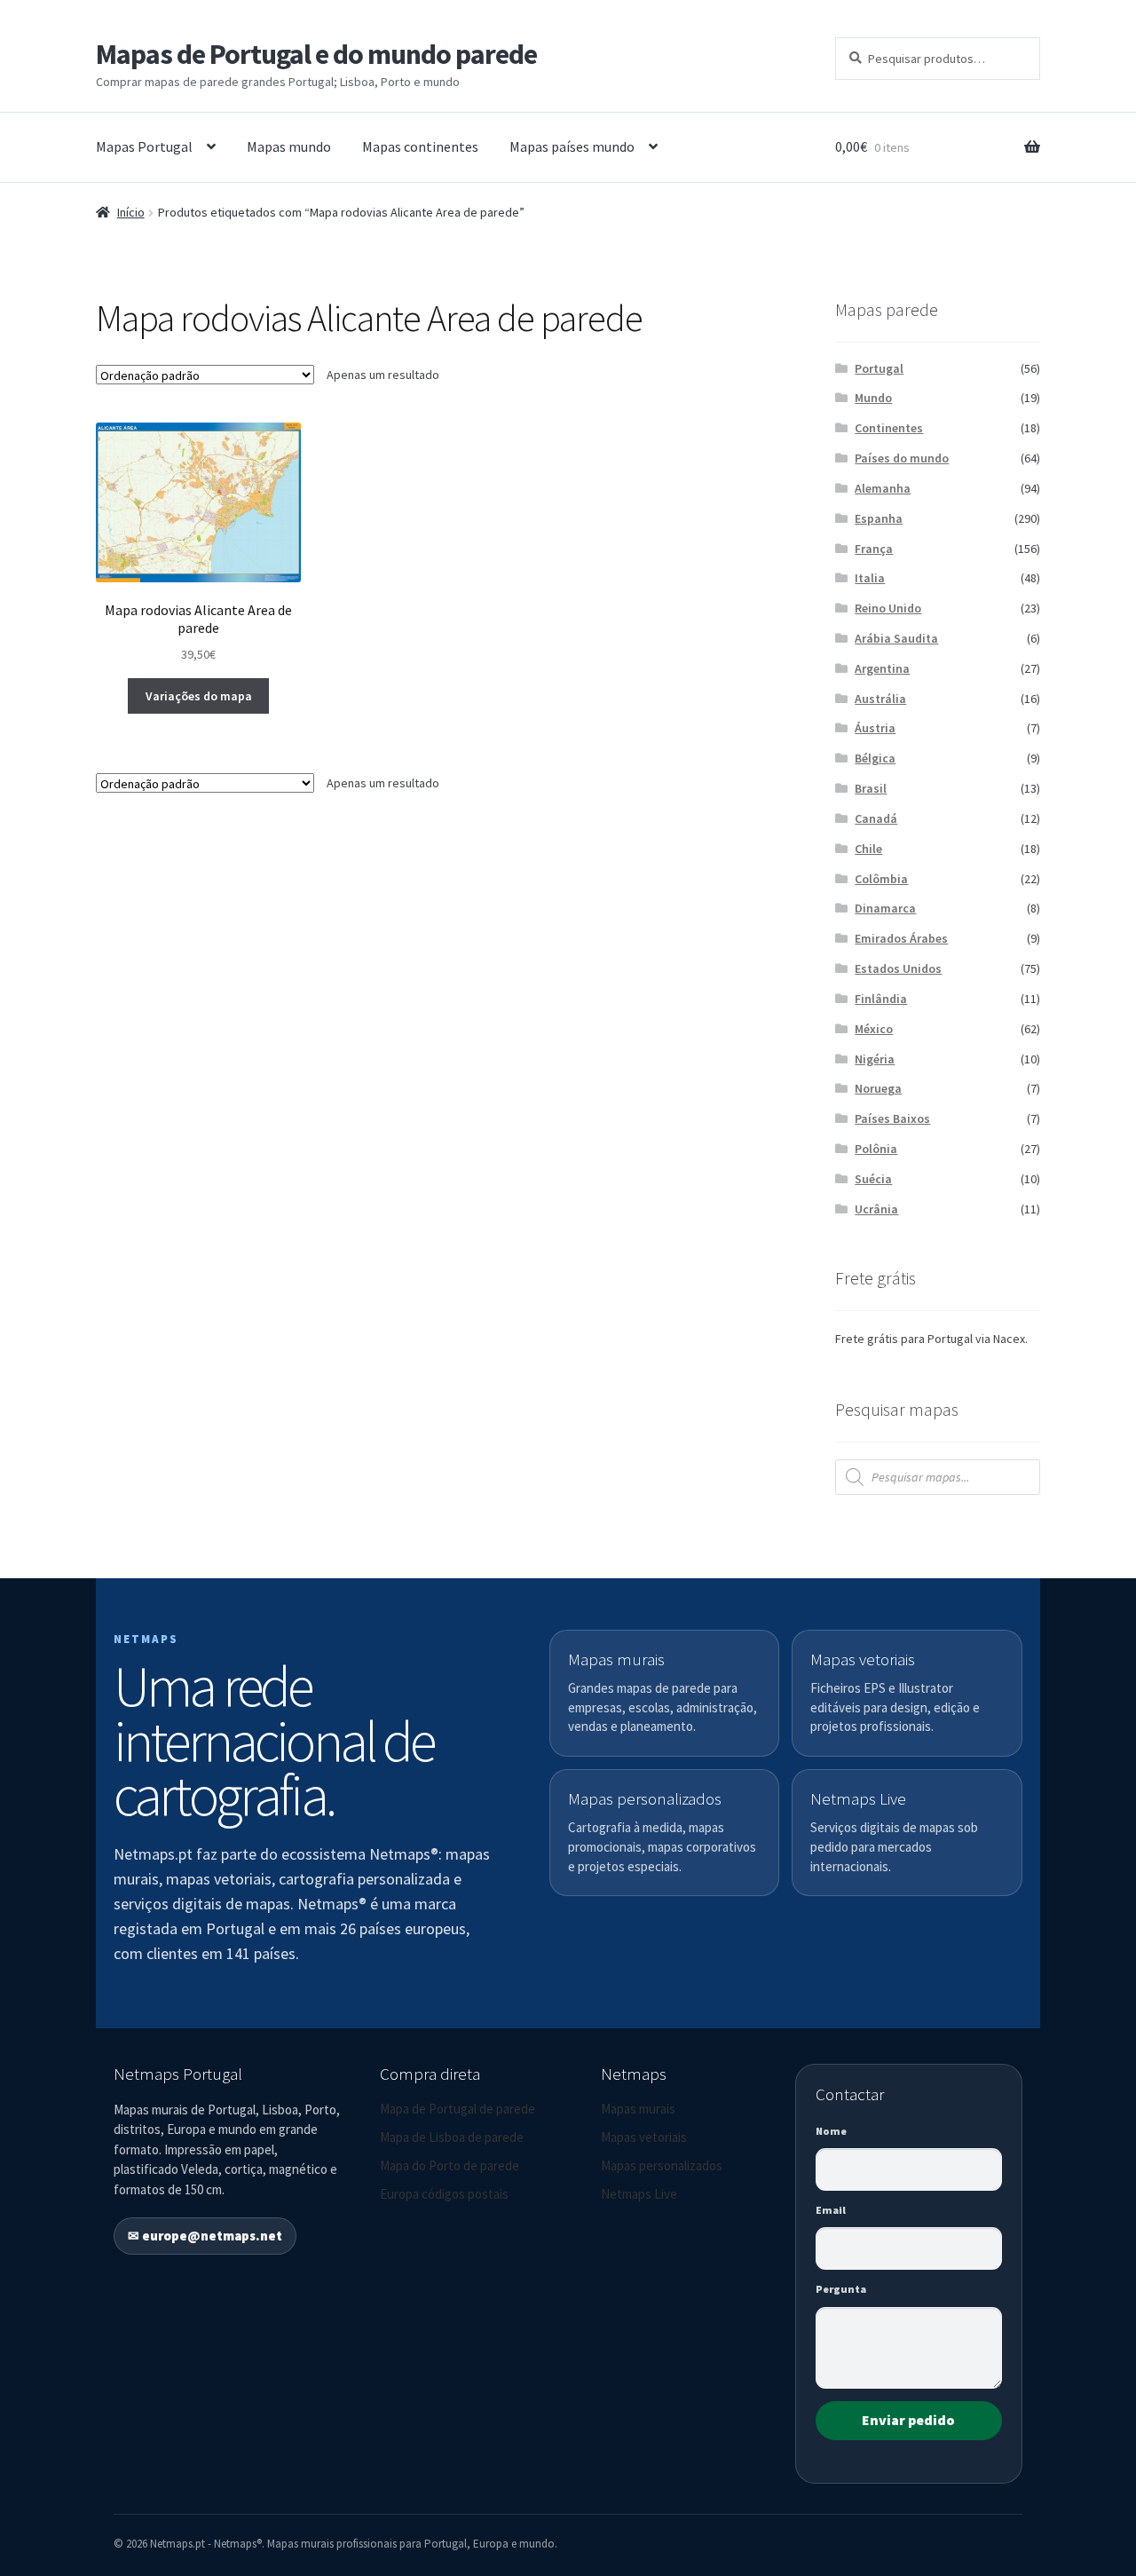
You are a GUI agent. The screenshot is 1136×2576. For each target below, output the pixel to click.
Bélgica (875, 758)
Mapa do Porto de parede (450, 2165)
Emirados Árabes (901, 938)
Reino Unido (888, 608)
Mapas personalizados (662, 2165)
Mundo (873, 398)
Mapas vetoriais (644, 2137)
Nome (831, 2131)
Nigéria (875, 1059)
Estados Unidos (898, 968)
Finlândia (881, 999)
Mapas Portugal (144, 146)
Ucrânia (876, 1209)
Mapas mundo (289, 146)
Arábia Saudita (896, 638)
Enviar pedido (908, 2420)
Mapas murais (638, 2109)
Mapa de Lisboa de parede (452, 2137)
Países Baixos (892, 1118)
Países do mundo (902, 458)
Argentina (882, 668)
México (874, 1029)
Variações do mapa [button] (199, 696)
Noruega (878, 1088)
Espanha (879, 518)
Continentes (889, 428)
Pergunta (841, 2289)
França (874, 549)
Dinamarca (885, 908)
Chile (868, 849)
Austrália (880, 699)
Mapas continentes (420, 146)
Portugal (879, 368)
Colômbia (881, 879)
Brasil (871, 788)
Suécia (873, 1179)
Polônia (876, 1149)
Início (131, 212)
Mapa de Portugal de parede (458, 2109)
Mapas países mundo (572, 146)
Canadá (876, 818)
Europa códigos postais (444, 2194)
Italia (870, 578)
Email (831, 2210)
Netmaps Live (639, 2194)
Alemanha (883, 488)
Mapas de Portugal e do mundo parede (316, 54)
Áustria (875, 728)
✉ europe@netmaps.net (205, 2236)
